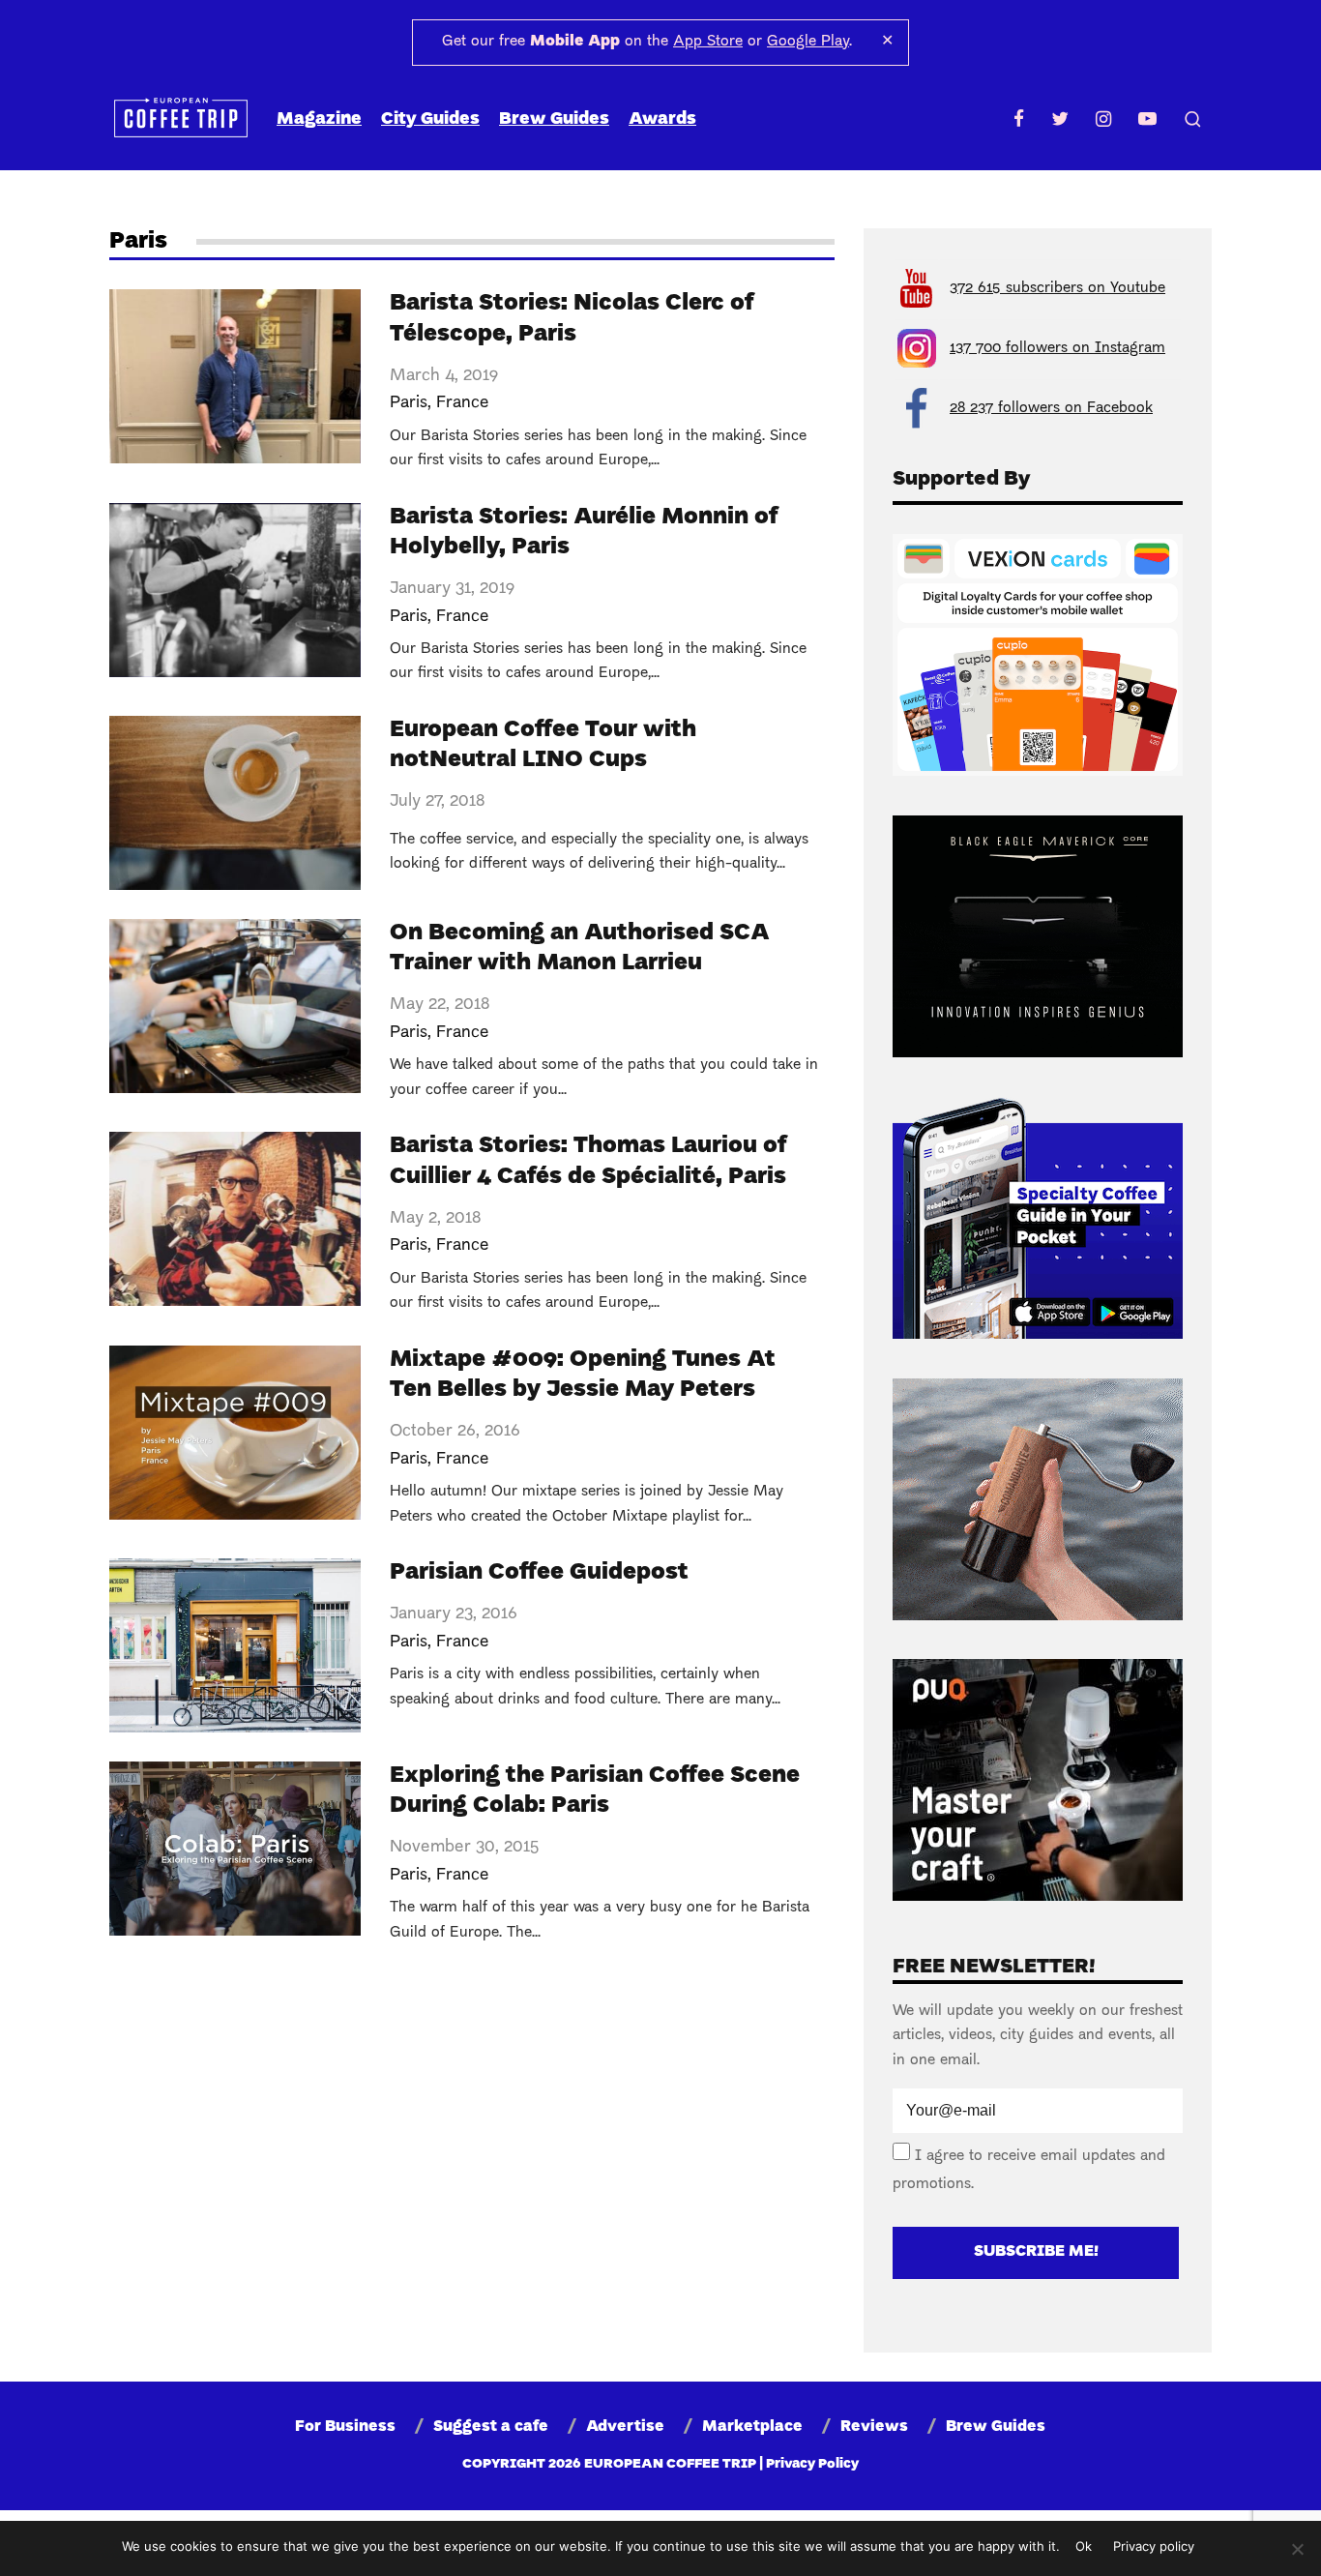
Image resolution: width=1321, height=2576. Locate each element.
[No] (1297, 2549)
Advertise (625, 2427)
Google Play (808, 42)
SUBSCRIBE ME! (1036, 2252)
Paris (409, 403)
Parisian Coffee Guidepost (539, 1573)
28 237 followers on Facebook (1051, 408)
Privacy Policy (812, 2464)
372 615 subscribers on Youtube (1057, 288)
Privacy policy (1154, 2546)
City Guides (430, 119)
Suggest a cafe (491, 2427)
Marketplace (752, 2427)
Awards (662, 119)
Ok (1084, 2546)
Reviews (874, 2427)
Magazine (319, 119)
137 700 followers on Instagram (1057, 348)
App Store (708, 42)
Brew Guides (554, 119)
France (463, 403)
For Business (345, 2427)
